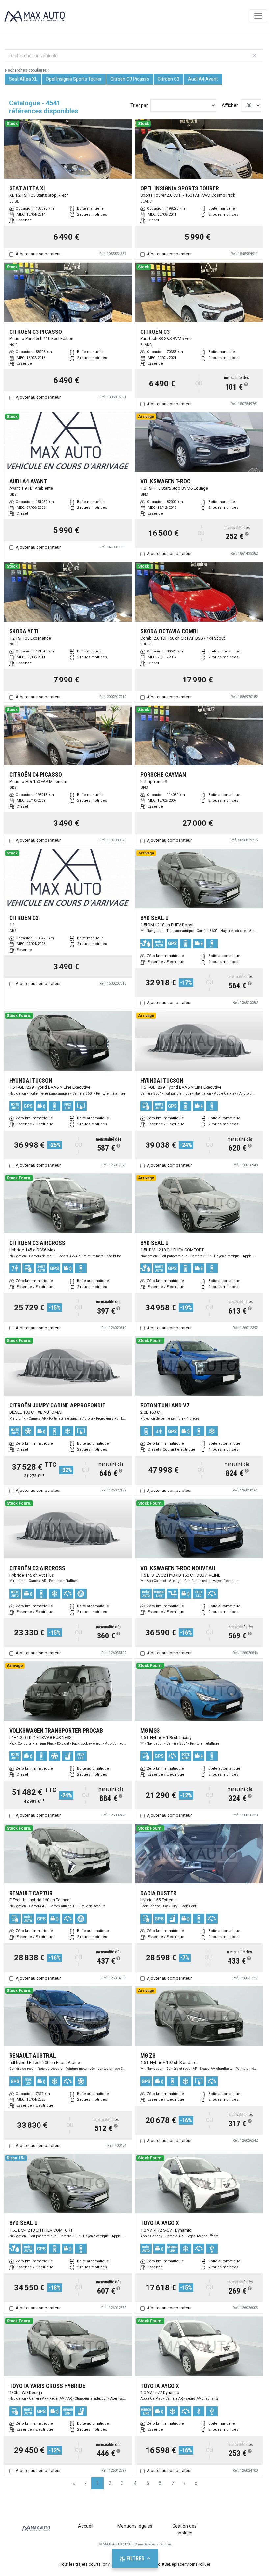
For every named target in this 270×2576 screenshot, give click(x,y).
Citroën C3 (169, 79)
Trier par (139, 105)
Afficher (230, 105)
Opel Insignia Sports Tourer (74, 79)
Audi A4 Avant (203, 79)
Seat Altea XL (23, 79)
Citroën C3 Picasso (130, 79)
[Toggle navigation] (258, 16)
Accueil (86, 2526)
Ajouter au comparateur (38, 254)
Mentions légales (135, 2526)
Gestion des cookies (184, 2529)
